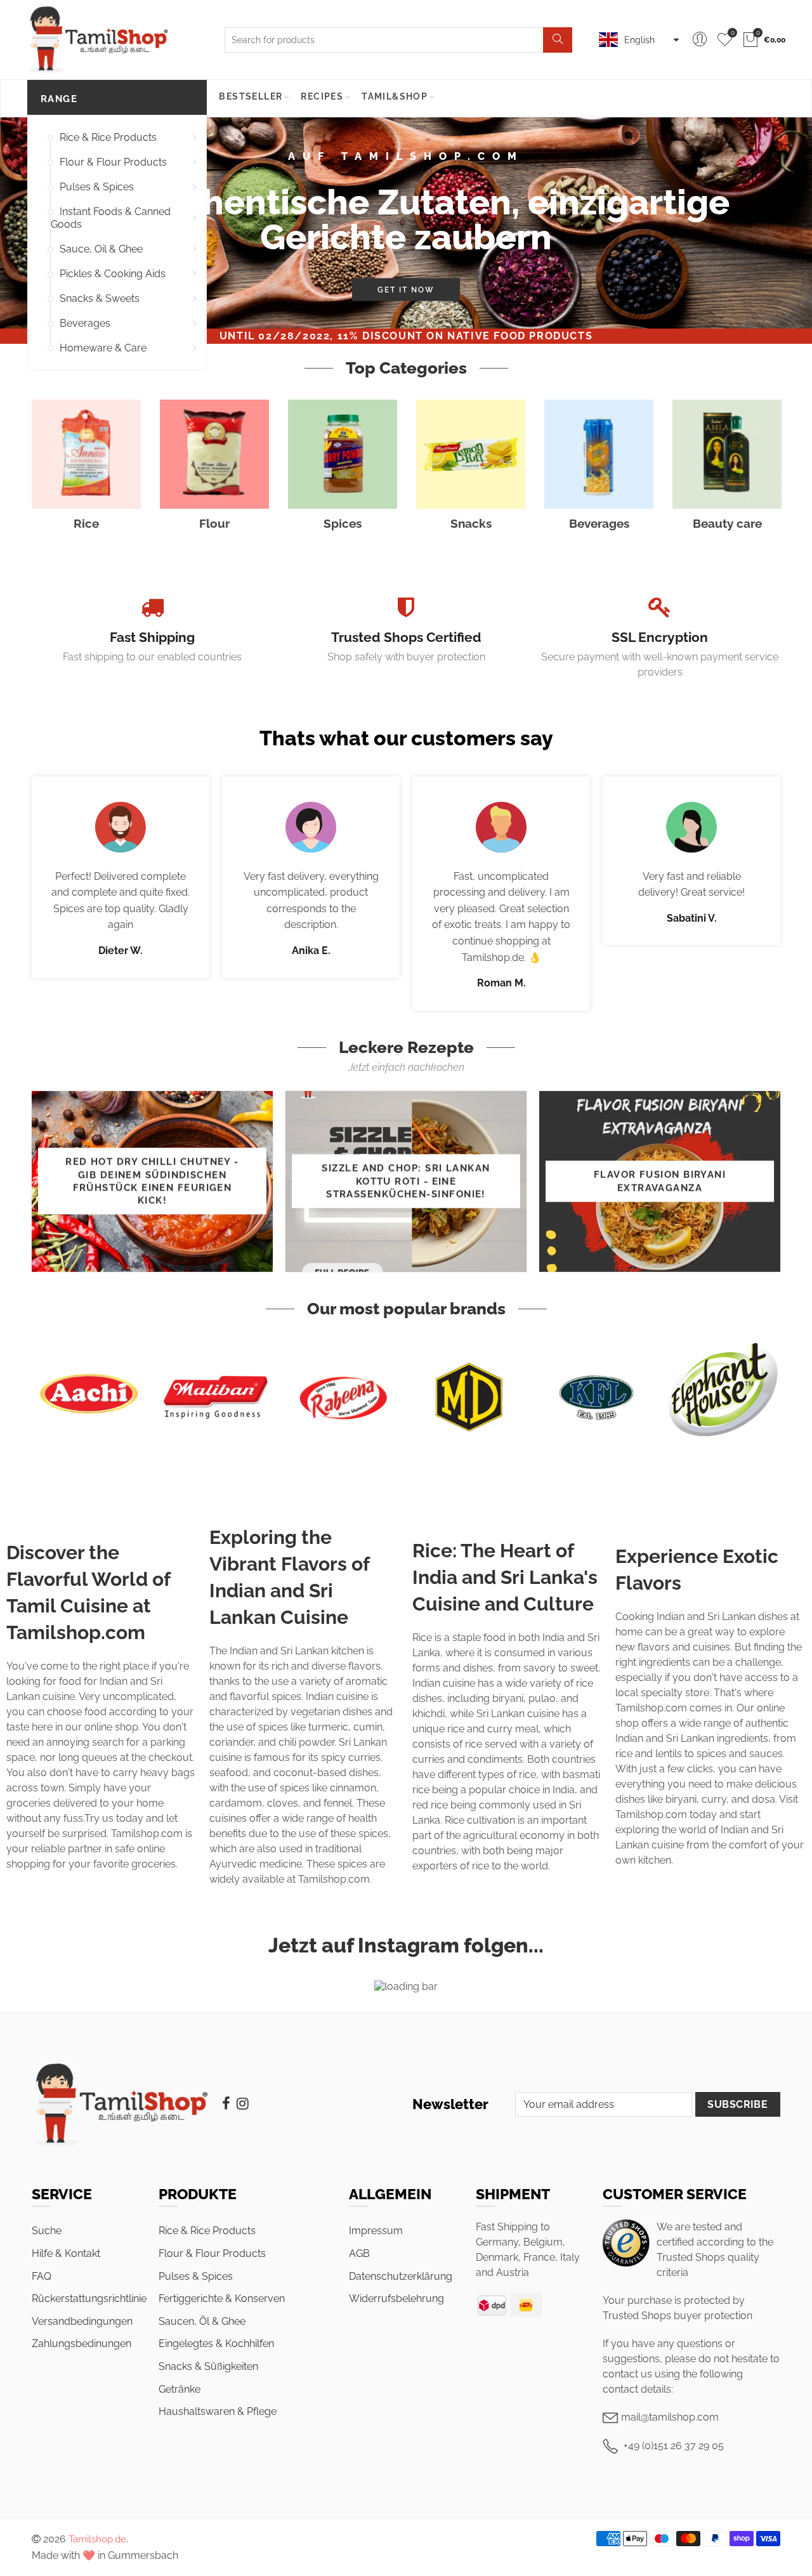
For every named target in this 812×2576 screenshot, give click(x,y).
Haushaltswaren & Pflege (218, 2411)
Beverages (85, 323)
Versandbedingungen (82, 2321)
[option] (406, 223)
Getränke (180, 2389)
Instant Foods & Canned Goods (111, 218)
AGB (359, 2253)
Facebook (226, 2103)
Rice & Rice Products (108, 137)
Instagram (243, 2103)
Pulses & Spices (97, 187)
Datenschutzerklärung (401, 2276)
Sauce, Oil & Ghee (101, 249)
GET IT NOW (406, 289)
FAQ (42, 2276)
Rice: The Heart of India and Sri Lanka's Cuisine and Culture (505, 1577)
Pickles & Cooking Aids (113, 274)
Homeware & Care (103, 348)
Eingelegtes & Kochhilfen (216, 2344)
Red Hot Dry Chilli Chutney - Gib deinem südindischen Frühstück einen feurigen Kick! (152, 1181)
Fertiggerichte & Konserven (222, 2298)
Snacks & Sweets (100, 298)
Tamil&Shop (395, 96)
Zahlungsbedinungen (82, 2344)
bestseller (251, 96)
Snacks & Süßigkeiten (208, 2366)
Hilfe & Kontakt (66, 2253)
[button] (638, 40)
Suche (47, 2231)
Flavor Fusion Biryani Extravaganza (660, 1181)
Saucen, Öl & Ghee (202, 2321)
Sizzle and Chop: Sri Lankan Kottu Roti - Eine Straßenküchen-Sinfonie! (406, 1181)
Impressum (376, 2231)
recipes (322, 96)
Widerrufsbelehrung (396, 2298)
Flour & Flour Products (113, 162)
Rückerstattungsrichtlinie (89, 2298)
